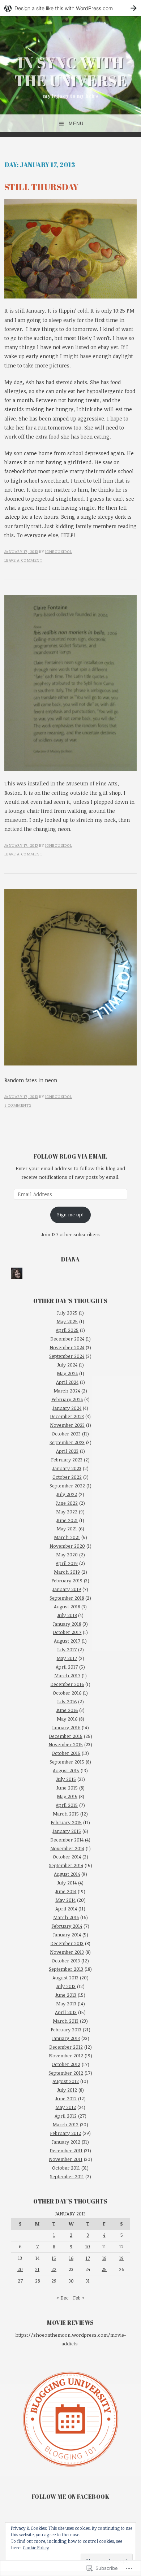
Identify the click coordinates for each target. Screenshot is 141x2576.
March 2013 (66, 2021)
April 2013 (66, 2012)
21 (37, 2269)
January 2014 (67, 1935)
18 (104, 2258)
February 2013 (66, 2030)
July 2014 (67, 1883)
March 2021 (67, 1537)
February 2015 (66, 1822)
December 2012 (66, 2047)
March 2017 (67, 1675)
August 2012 (66, 2081)
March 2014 (66, 1917)
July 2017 (67, 1649)
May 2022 (67, 1512)
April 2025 (67, 1330)
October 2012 (66, 2064)
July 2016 (67, 1701)
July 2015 (66, 1779)
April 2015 (67, 1805)
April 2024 (67, 1382)
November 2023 (67, 1425)
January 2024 (67, 1408)
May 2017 (67, 1658)
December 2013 (67, 1943)
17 (88, 2258)
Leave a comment (23, 560)
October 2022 (67, 1477)
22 (54, 2269)
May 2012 (66, 2107)
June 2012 (66, 2098)
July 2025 (67, 1313)
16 (71, 2258)
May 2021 (67, 1529)
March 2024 (67, 1391)
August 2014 (67, 1874)
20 (20, 2269)
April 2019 (67, 1563)
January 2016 (66, 1727)
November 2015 (66, 1744)
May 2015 (67, 1796)
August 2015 (66, 1770)
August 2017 (67, 1641)
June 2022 (67, 1503)
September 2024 (67, 1356)
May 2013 (66, 2004)
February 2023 (67, 1460)
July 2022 (67, 1494)
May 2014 (65, 1900)
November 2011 (66, 2159)
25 (104, 2269)
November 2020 (67, 1546)
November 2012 (66, 2056)
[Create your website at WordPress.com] (70, 8)
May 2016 (67, 1719)
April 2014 (66, 1909)
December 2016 (67, 1684)
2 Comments (18, 1105)
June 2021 (67, 1520)
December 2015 (66, 1736)
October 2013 (66, 1961)
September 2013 (66, 1969)
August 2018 (67, 1607)
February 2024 (67, 1399)
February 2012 (65, 2133)
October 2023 (66, 1434)
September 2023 (67, 1442)
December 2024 (67, 1339)
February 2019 (67, 1581)
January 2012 (66, 2142)
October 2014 (67, 1857)
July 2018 (67, 1615)
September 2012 (66, 2073)
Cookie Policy (36, 2547)
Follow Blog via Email (70, 1156)
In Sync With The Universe (71, 71)
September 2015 (67, 1762)
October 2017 (67, 1632)
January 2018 (67, 1624)
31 (88, 2281)
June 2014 (66, 1891)
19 (121, 2258)
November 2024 (67, 1347)
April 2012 (66, 2116)
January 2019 (67, 1589)
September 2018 (67, 1598)
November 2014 (67, 1848)
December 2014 (67, 1840)
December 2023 (67, 1416)
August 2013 (65, 1978)
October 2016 (67, 1693)
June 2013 (66, 1995)
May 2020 (67, 1555)
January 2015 (67, 1831)
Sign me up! (70, 1215)
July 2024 (67, 1365)
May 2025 (67, 1321)
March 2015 (66, 1814)
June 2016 (67, 1710)
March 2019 (67, 1572)
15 (54, 2258)
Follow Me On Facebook (71, 2497)
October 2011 (66, 2168)
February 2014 (67, 1926)
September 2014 (66, 1865)
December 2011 (66, 2150)
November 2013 (67, 1952)
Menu (76, 124)
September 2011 (67, 2176)
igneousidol (59, 551)
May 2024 (67, 1373)
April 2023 (67, 1451)
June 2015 (67, 1788)
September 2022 (67, 1486)
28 (37, 2281)
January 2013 (66, 2038)
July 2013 (66, 1986)
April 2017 (67, 1667)
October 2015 (66, 1753)
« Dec (63, 2298)
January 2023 (67, 1468)
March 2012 (65, 2124)
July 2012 (67, 2090)
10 (88, 2246)
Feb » (79, 2298)
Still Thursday (42, 187)
